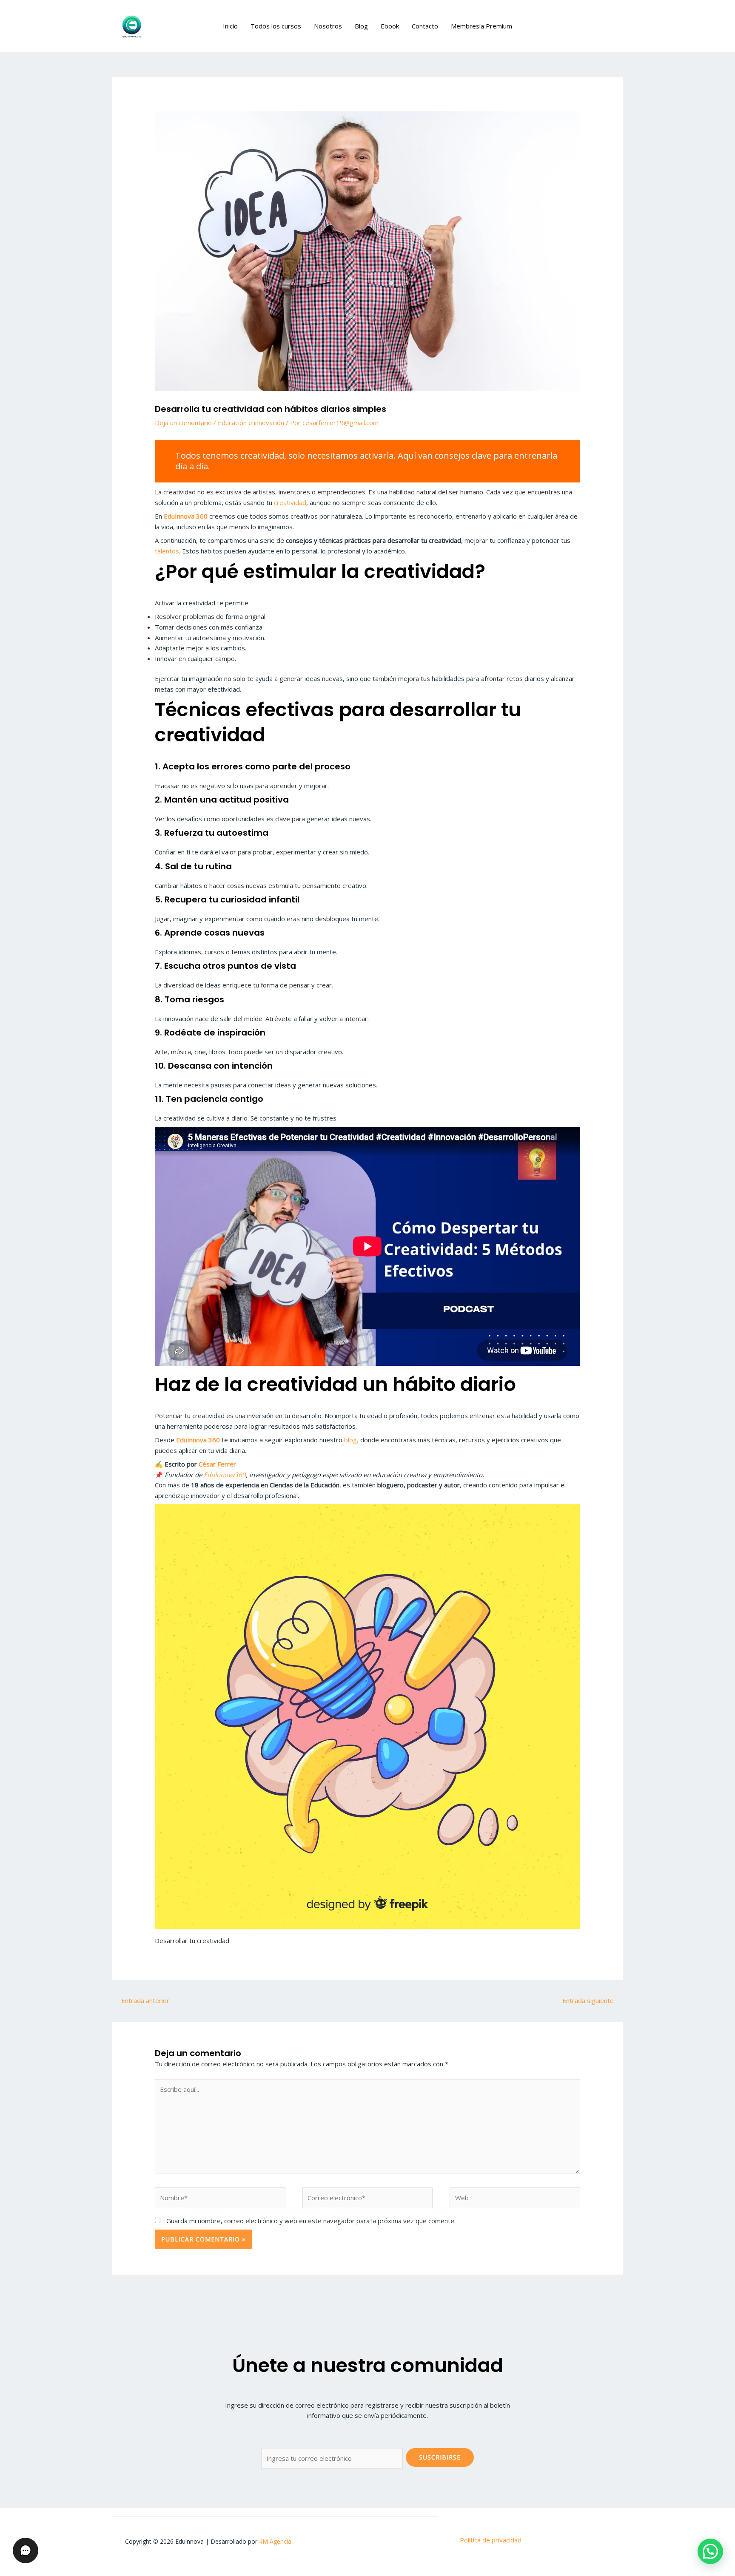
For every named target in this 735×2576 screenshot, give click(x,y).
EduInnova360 (225, 1475)
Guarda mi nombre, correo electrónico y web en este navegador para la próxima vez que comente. (311, 2221)
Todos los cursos (276, 26)
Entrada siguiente (592, 2000)
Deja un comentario (183, 423)
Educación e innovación (251, 423)
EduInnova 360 (186, 516)
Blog (361, 26)
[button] (710, 2551)
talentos (167, 551)
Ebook (390, 26)
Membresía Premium (481, 26)
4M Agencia (275, 2541)
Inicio (230, 26)
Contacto (425, 26)
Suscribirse (440, 2457)
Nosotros (328, 26)
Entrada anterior (141, 2000)
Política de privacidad (491, 2540)
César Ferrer (217, 1464)
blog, (351, 1440)
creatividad (290, 502)
